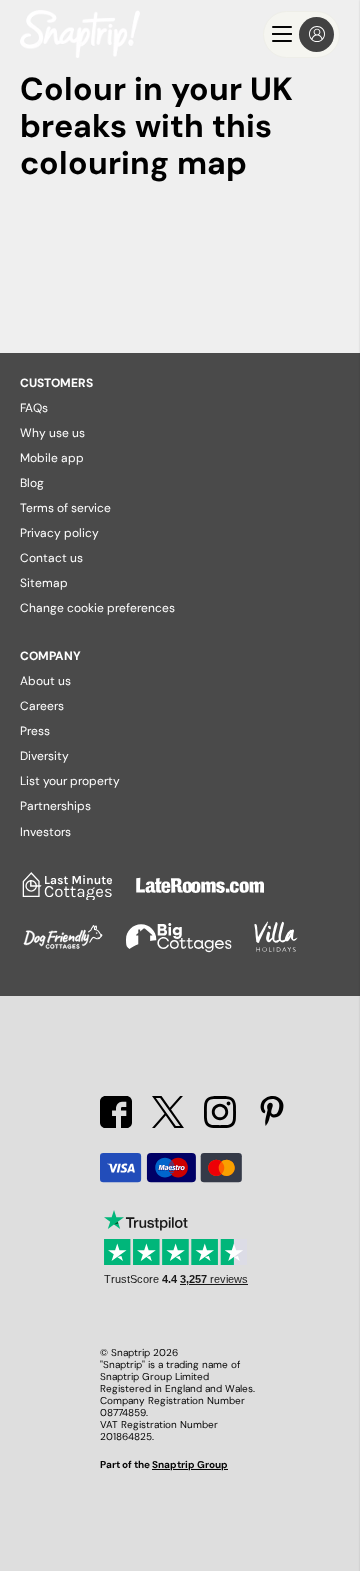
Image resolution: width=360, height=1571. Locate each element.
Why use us (52, 433)
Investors (45, 832)
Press (35, 731)
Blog (32, 483)
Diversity (44, 756)
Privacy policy (59, 533)
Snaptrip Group (190, 1464)
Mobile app (52, 458)
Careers (42, 706)
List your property (70, 781)
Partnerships (55, 806)
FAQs (34, 408)
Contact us (51, 558)
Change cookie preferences (97, 608)
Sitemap (44, 583)
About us (45, 681)
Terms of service (65, 508)
